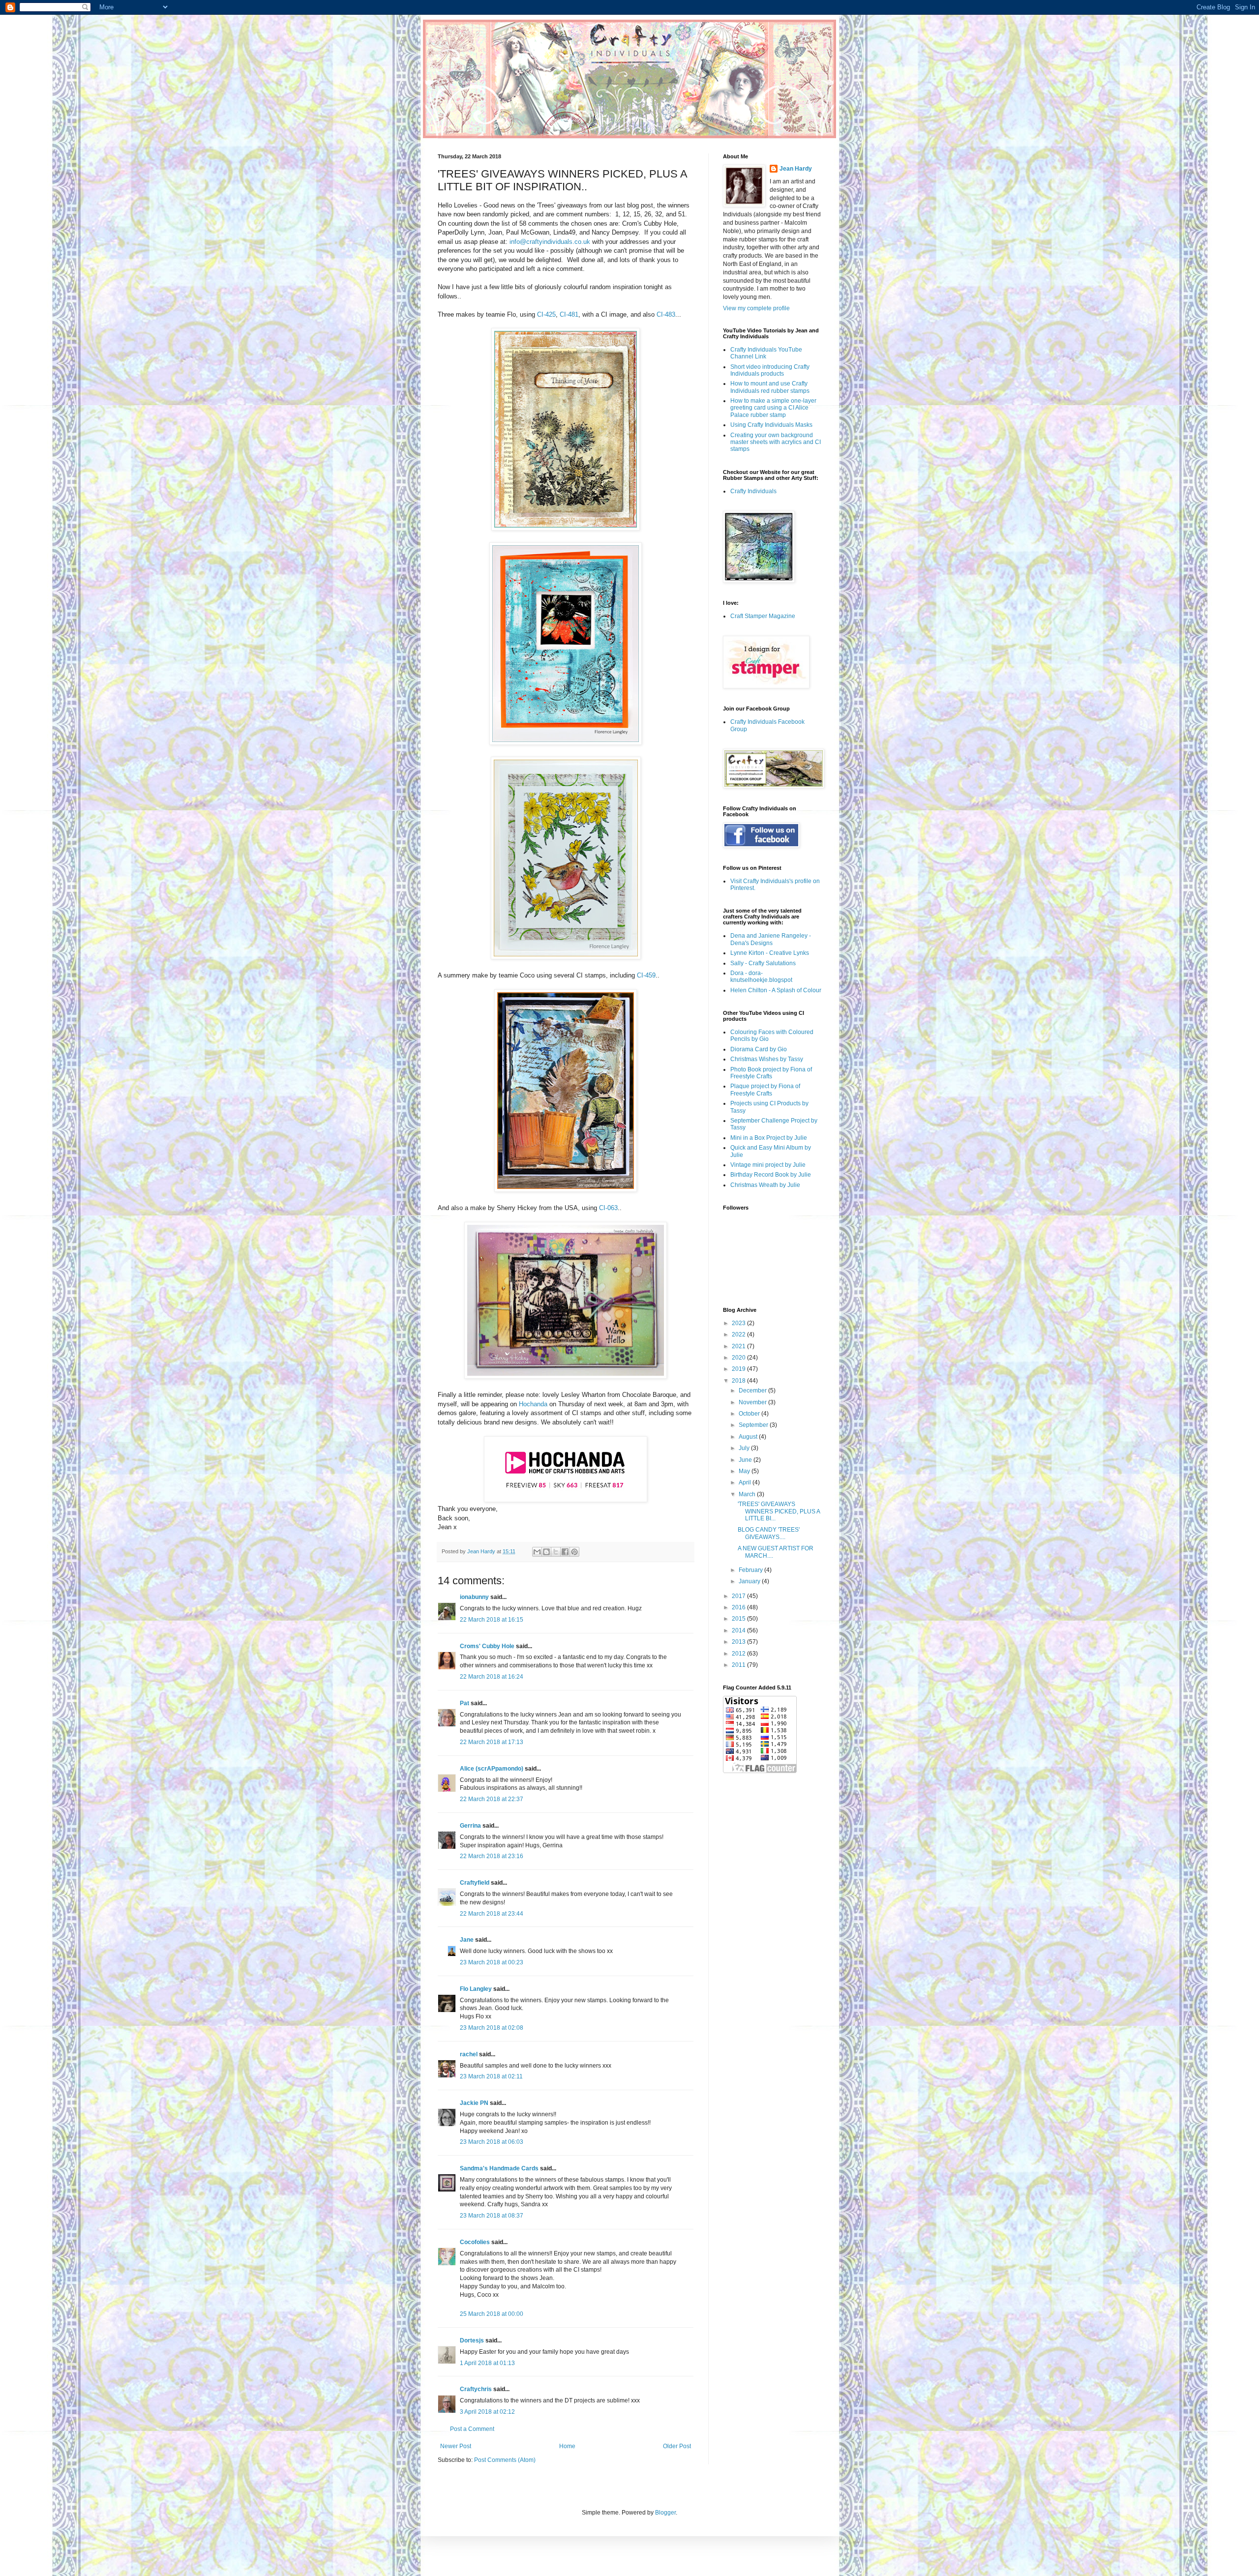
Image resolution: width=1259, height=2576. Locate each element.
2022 (739, 1334)
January (750, 1581)
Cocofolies (475, 2242)
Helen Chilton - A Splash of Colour (776, 990)
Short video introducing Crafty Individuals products (770, 370)
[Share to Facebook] (565, 1552)
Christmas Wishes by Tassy (767, 1059)
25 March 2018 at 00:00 (492, 2314)
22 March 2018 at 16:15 (492, 1620)
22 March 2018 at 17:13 (492, 1742)
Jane (467, 1940)
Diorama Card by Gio (759, 1049)
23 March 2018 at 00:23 (492, 1962)
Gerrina (470, 1826)
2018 (739, 1381)
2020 (739, 1358)
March (748, 1494)
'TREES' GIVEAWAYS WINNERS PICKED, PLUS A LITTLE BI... (779, 1511)
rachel (469, 2054)
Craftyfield (475, 1883)
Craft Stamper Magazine (763, 616)
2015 (739, 1619)
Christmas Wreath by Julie (765, 1185)
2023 (739, 1323)
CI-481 (569, 314)
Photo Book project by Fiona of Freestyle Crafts (771, 1073)
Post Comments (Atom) (505, 2460)
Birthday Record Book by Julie (771, 1175)
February (751, 1570)
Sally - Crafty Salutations (763, 963)
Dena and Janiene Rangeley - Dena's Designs (771, 939)
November (753, 1402)
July (745, 1448)
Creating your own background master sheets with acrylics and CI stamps (776, 442)
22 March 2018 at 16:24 (492, 1677)
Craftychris (476, 2389)
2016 (739, 1607)
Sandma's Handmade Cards (499, 2168)
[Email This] (537, 1552)
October (750, 1414)
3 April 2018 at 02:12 (487, 2412)
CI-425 (546, 314)
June (746, 1460)
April (746, 1482)
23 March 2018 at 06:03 (492, 2142)
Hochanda (533, 1404)
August (749, 1437)
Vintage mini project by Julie (768, 1165)
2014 (739, 1630)
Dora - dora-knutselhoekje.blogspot (761, 977)
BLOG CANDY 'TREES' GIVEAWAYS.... (769, 1533)
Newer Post (456, 2446)
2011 (739, 1665)
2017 (739, 1596)
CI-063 (608, 1208)
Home (567, 2446)
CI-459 (646, 975)
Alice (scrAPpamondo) (492, 1769)
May (745, 1471)
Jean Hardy (796, 169)
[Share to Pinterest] (574, 1552)
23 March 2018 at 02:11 (491, 2076)
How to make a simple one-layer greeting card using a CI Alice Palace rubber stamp (773, 408)
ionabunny (474, 1597)
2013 (739, 1642)
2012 (739, 1654)
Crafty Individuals (753, 491)
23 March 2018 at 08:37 (492, 2216)
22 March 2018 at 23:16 (492, 1856)
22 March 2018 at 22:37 (492, 1799)
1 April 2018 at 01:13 (487, 2363)
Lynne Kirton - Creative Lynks (770, 953)
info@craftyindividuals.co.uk (551, 242)
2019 (739, 1369)
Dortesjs (472, 2340)
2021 (739, 1346)
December (753, 1391)
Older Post (677, 2446)
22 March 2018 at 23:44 (492, 1914)
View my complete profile (756, 308)
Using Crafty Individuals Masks (771, 425)
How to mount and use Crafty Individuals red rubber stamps (770, 387)
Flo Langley (476, 1989)
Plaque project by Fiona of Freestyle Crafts (765, 1090)
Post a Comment (472, 2429)
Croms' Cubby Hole (487, 1646)
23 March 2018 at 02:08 (492, 2028)
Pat (465, 1703)
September (754, 1425)
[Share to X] (556, 1552)
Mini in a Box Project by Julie (769, 1138)
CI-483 (666, 314)
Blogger (665, 2513)
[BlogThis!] (546, 1552)
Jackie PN (474, 2103)
